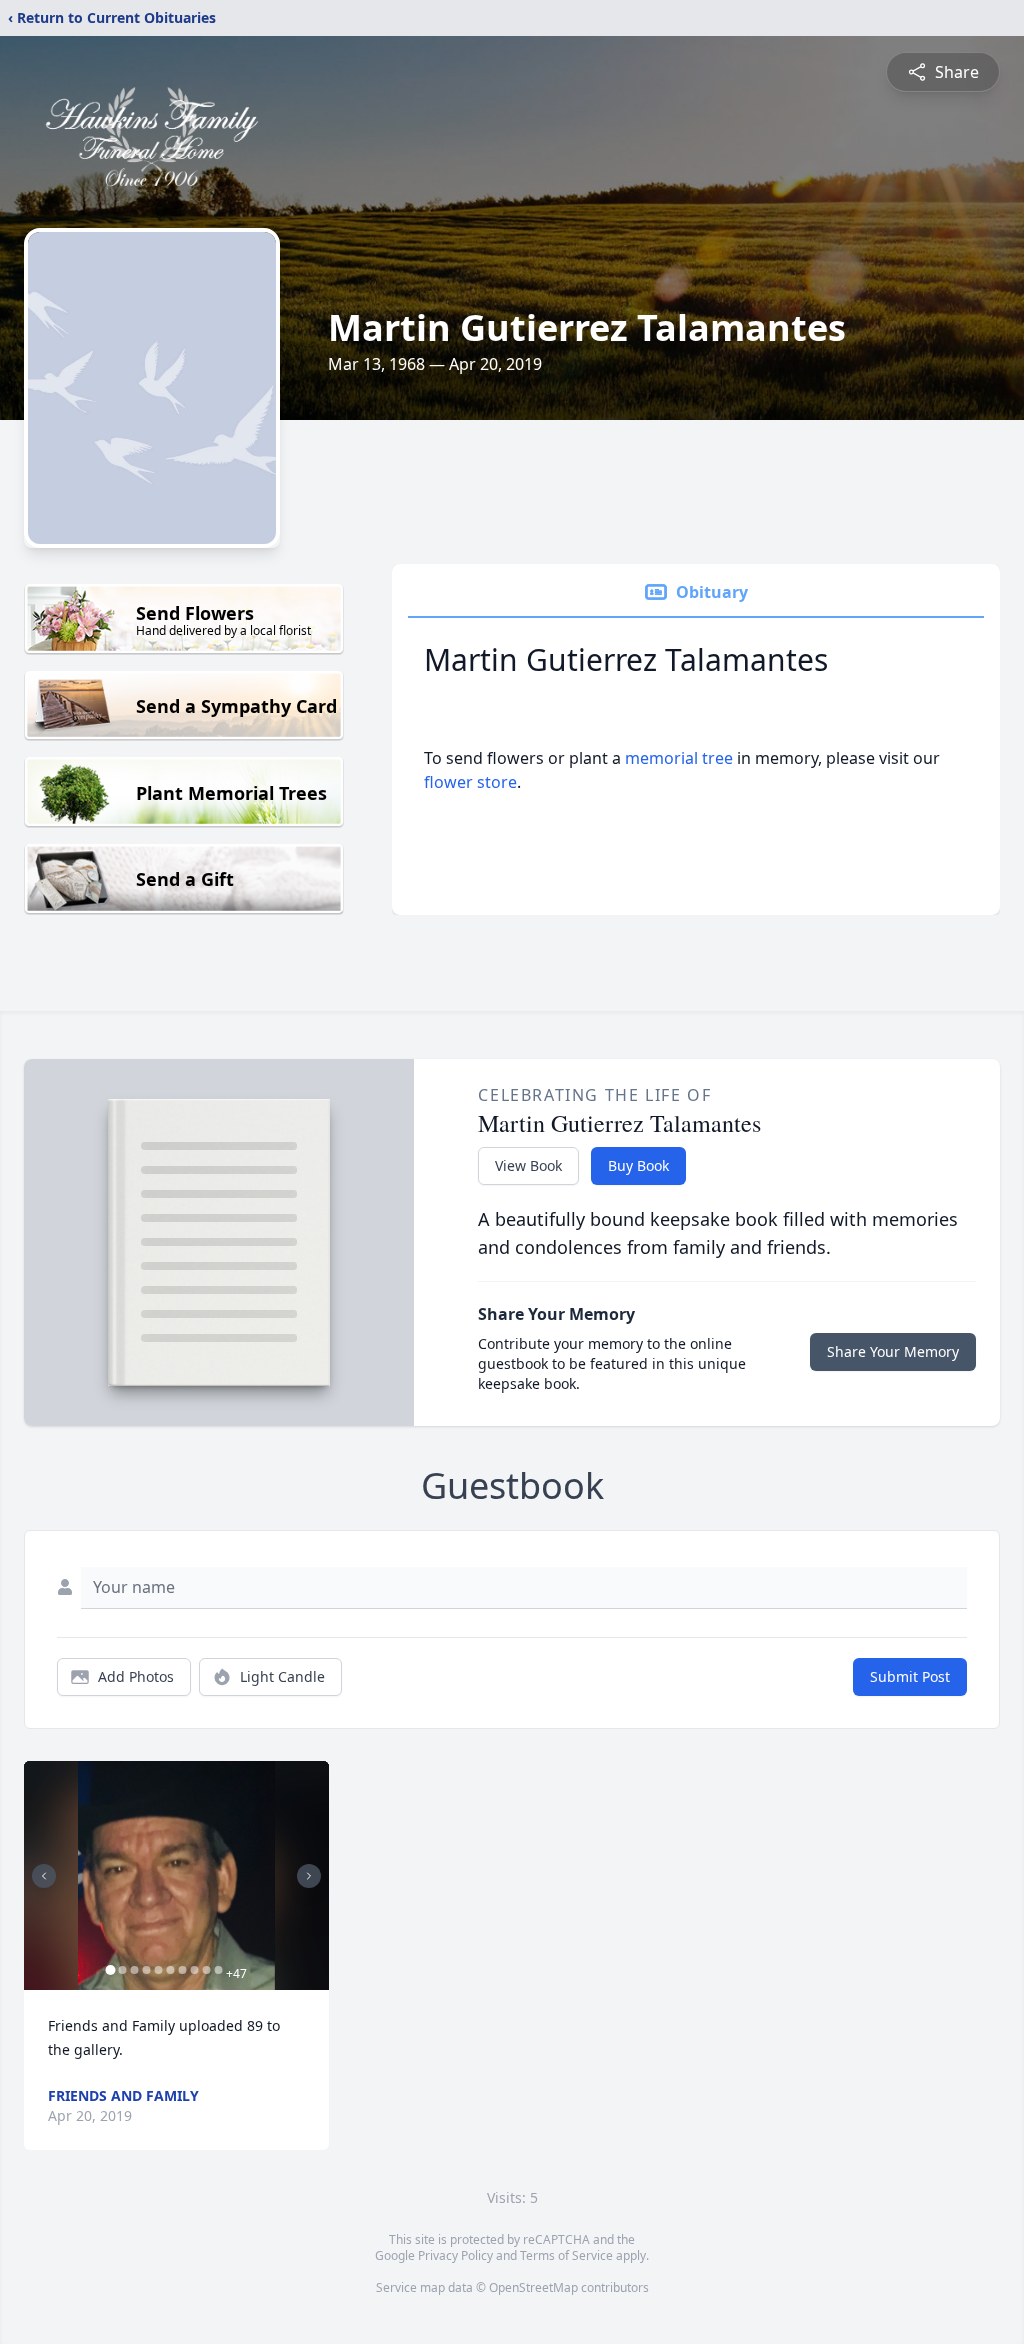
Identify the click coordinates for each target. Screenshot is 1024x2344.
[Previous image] (44, 1876)
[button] (176, 1875)
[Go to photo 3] (134, 1970)
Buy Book (638, 1165)
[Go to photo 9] (206, 1970)
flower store (470, 782)
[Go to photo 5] (158, 1970)
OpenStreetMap (533, 2287)
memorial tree (679, 758)
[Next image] (309, 1876)
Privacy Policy (455, 2255)
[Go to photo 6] (170, 1970)
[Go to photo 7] (182, 1970)
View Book (528, 1165)
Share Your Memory (893, 1351)
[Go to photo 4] (146, 1970)
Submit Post (910, 1676)
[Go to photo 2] (122, 1970)
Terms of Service (566, 2255)
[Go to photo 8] (194, 1970)
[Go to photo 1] (110, 1970)
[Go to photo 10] (218, 1970)
